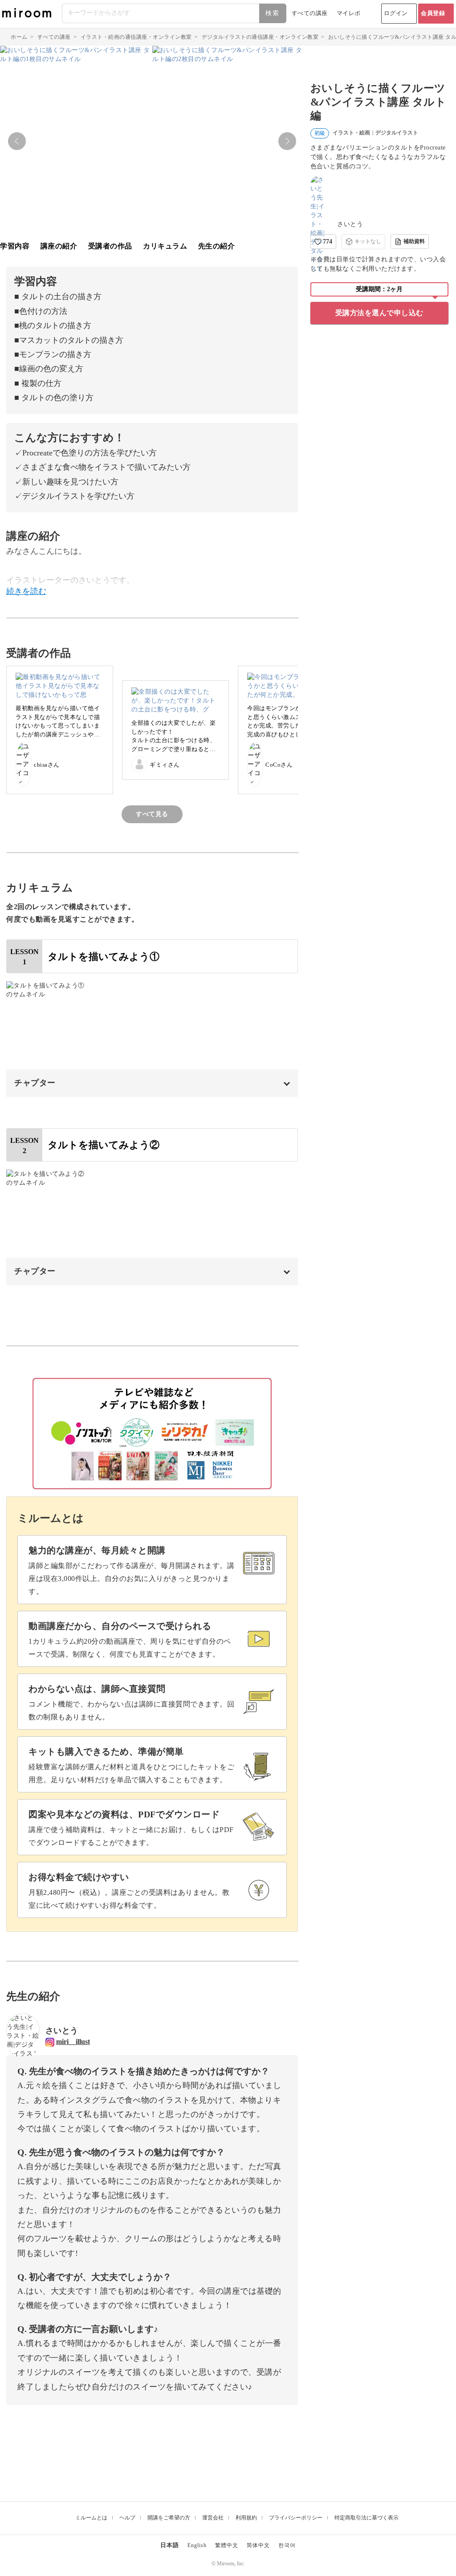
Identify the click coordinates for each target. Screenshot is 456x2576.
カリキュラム (165, 246)
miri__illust (73, 2042)
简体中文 (258, 2545)
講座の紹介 (59, 246)
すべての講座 (310, 13)
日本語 (170, 2545)
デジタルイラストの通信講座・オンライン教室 (260, 37)
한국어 (287, 2545)
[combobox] (175, 13)
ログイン (396, 13)
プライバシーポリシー (296, 2518)
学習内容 (15, 246)
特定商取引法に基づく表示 (366, 2518)
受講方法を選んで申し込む (379, 313)
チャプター (35, 1083)
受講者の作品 (110, 246)
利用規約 (246, 2518)
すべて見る (152, 814)
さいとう (350, 224)
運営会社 (213, 2518)
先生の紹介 (217, 246)
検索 (273, 13)
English (197, 2545)
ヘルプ (127, 2518)
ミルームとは (91, 2518)
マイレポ (349, 13)
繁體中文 (227, 2545)
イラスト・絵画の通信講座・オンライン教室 (136, 37)
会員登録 (433, 13)
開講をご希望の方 (169, 2518)
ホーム (19, 37)
